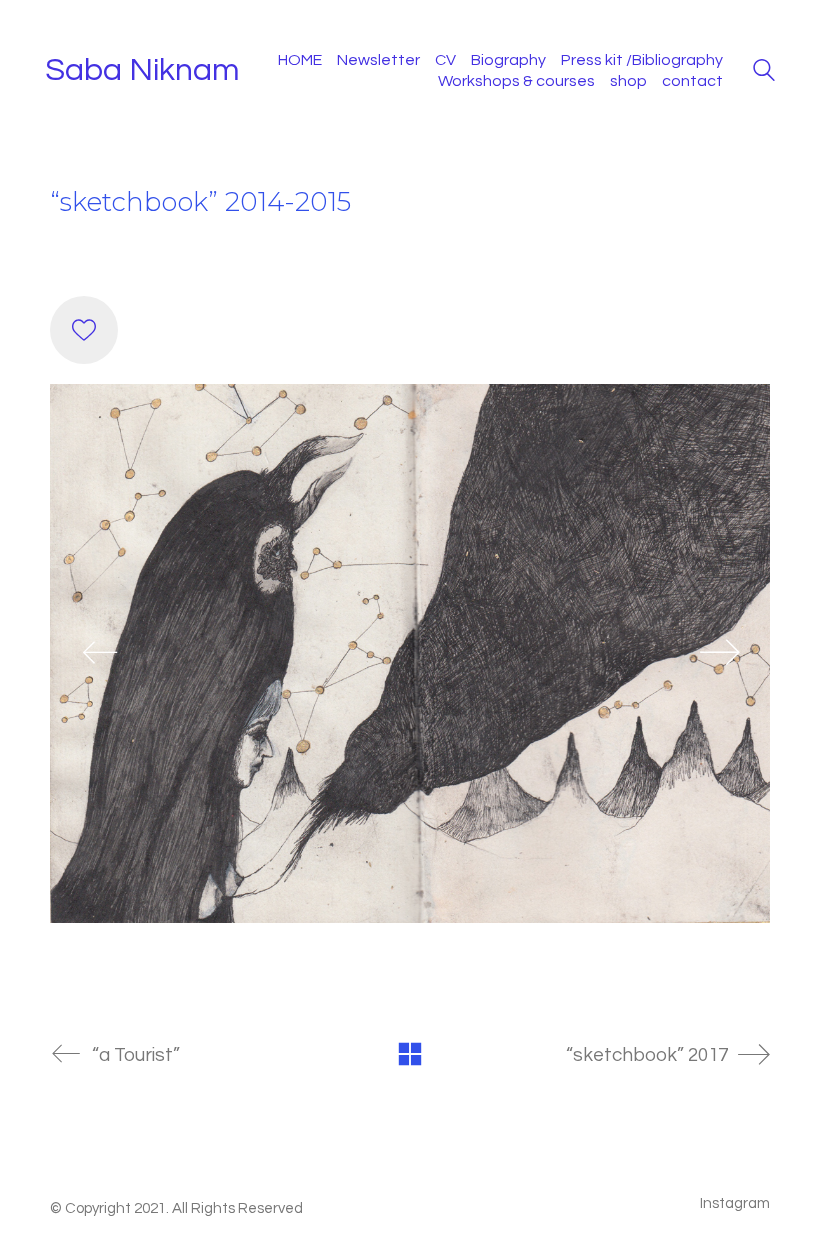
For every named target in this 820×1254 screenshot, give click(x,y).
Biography (508, 60)
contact (692, 81)
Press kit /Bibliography (642, 60)
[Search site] (764, 73)
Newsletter (378, 60)
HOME (300, 60)
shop (628, 81)
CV (445, 60)
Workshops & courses (516, 81)
